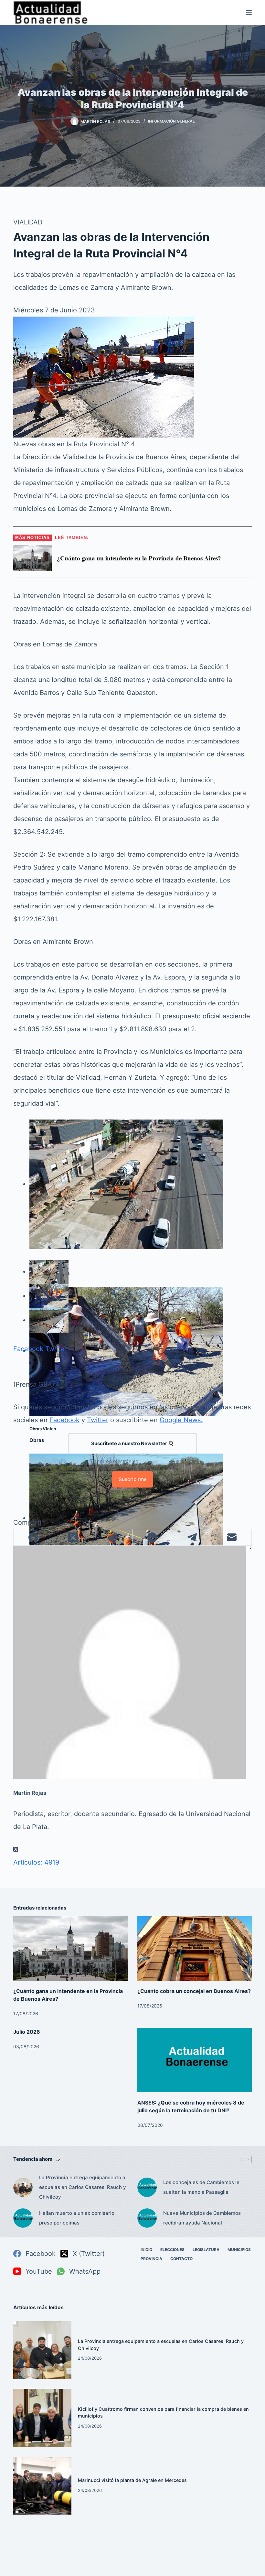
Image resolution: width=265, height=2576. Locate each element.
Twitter (56, 1349)
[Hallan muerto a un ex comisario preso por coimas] (23, 2218)
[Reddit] (113, 1537)
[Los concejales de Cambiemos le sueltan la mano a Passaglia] (147, 2187)
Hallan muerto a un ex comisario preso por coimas (77, 2218)
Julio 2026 (27, 2032)
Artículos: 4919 (36, 1862)
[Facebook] (33, 1537)
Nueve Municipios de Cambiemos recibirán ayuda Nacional (202, 2218)
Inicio (146, 2250)
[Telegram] (192, 1537)
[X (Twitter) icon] (16, 1849)
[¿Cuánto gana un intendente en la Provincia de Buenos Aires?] (70, 1948)
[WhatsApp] (153, 1537)
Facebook (28, 1349)
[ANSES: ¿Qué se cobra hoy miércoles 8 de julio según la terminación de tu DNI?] (195, 2060)
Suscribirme (133, 1479)
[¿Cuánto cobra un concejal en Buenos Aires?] (195, 1948)
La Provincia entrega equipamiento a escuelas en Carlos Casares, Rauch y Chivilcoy (83, 2187)
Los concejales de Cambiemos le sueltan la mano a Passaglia (201, 2187)
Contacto (181, 2259)
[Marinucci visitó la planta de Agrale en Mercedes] (42, 2486)
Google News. (181, 1420)
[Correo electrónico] (232, 1537)
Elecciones (172, 2250)
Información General (171, 121)
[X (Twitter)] (73, 1537)
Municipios (239, 2250)
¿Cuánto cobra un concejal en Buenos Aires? (194, 1991)
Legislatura (206, 2250)
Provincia (151, 2259)
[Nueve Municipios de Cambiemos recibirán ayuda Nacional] (147, 2218)
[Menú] (249, 13)
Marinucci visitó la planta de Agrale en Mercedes (132, 2480)
